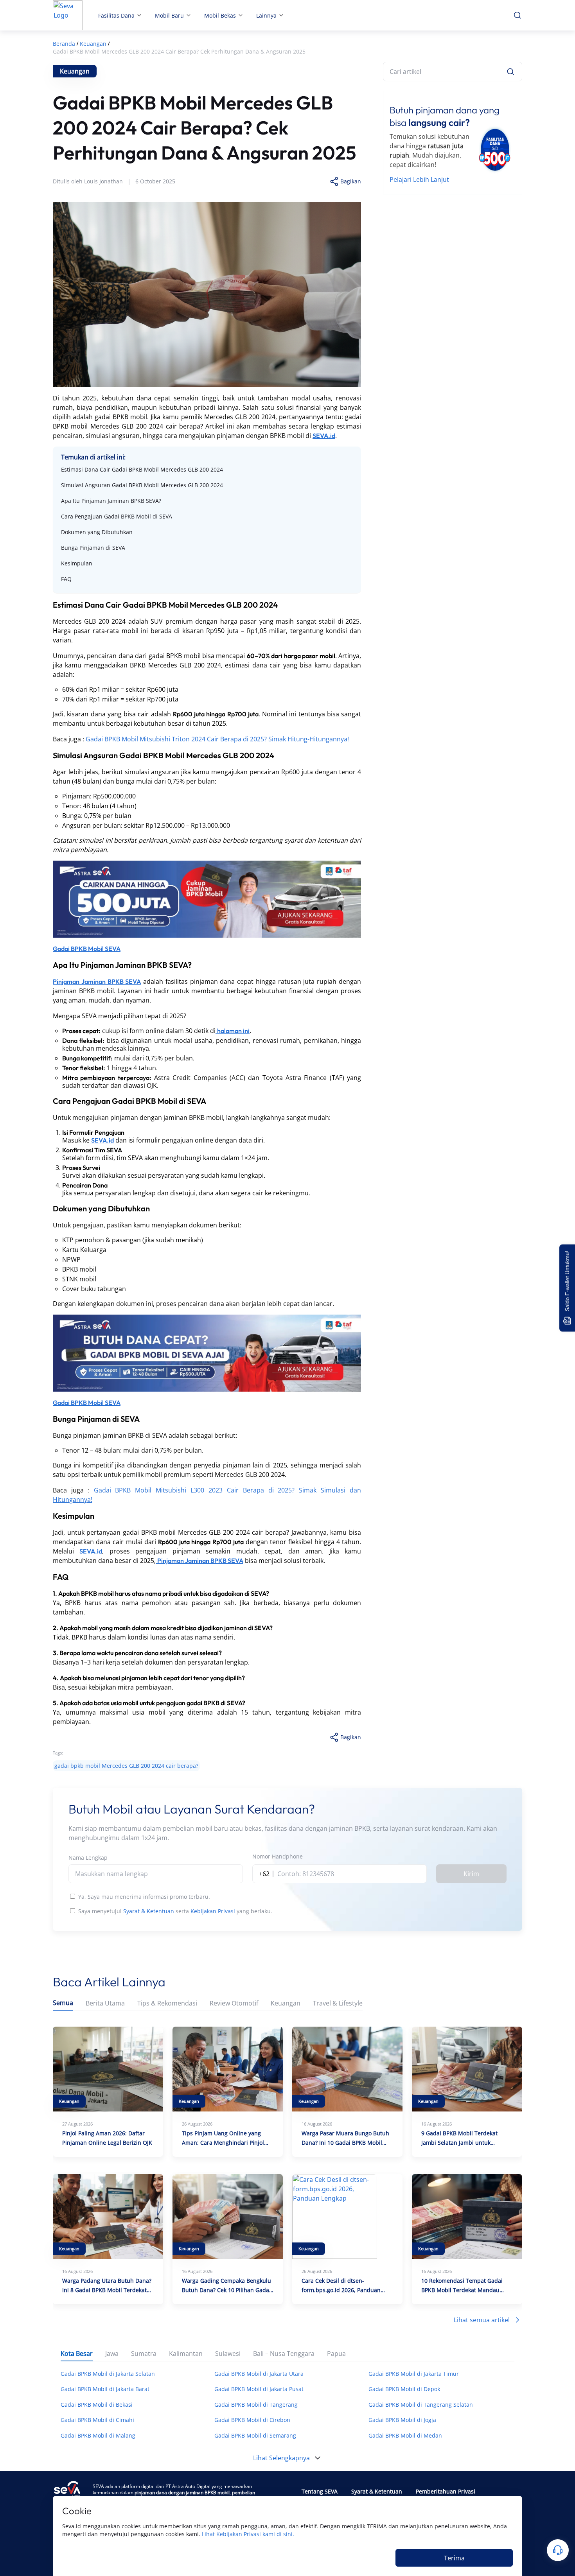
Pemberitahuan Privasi (446, 2491)
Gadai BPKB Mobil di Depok (404, 2389)
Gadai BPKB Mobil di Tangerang (256, 2405)
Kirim (471, 1874)
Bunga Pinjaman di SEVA (93, 548)
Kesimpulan (77, 563)
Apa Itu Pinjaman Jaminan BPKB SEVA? (111, 501)
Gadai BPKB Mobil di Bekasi (97, 2405)
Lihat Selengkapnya (281, 2458)
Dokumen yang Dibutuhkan (97, 532)
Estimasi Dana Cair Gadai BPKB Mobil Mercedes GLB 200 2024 (142, 469)
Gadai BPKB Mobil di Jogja (402, 2420)
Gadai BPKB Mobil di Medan (405, 2435)
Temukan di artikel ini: (93, 457)
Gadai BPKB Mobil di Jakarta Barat (105, 2389)
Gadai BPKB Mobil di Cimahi (97, 2420)
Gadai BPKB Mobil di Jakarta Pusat (259, 2389)
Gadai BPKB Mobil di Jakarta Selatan (108, 2374)
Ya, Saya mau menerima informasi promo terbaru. (144, 1897)
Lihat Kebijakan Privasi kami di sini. (248, 2534)
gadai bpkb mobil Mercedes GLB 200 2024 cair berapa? (126, 1766)
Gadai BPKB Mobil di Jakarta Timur (414, 2374)
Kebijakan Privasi (213, 1911)
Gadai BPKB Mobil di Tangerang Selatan (421, 2405)
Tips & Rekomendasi (167, 2003)
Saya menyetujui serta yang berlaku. (175, 1911)
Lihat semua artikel (482, 2320)
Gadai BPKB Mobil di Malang (98, 2435)
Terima (454, 2558)
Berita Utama (105, 2003)
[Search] (510, 72)
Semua (63, 2003)
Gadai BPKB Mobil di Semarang (255, 2435)
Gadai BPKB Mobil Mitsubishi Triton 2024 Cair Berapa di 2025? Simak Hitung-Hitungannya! (217, 739)
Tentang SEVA (320, 2491)
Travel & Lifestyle (338, 2003)
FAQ (66, 579)
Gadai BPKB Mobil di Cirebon (252, 2420)
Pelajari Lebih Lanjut (419, 179)
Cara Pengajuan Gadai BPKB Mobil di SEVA (117, 516)
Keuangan (286, 2003)
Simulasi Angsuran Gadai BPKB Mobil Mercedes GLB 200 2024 (142, 485)
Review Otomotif (234, 2003)
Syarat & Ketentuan (149, 1911)
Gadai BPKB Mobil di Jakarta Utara (259, 2374)
